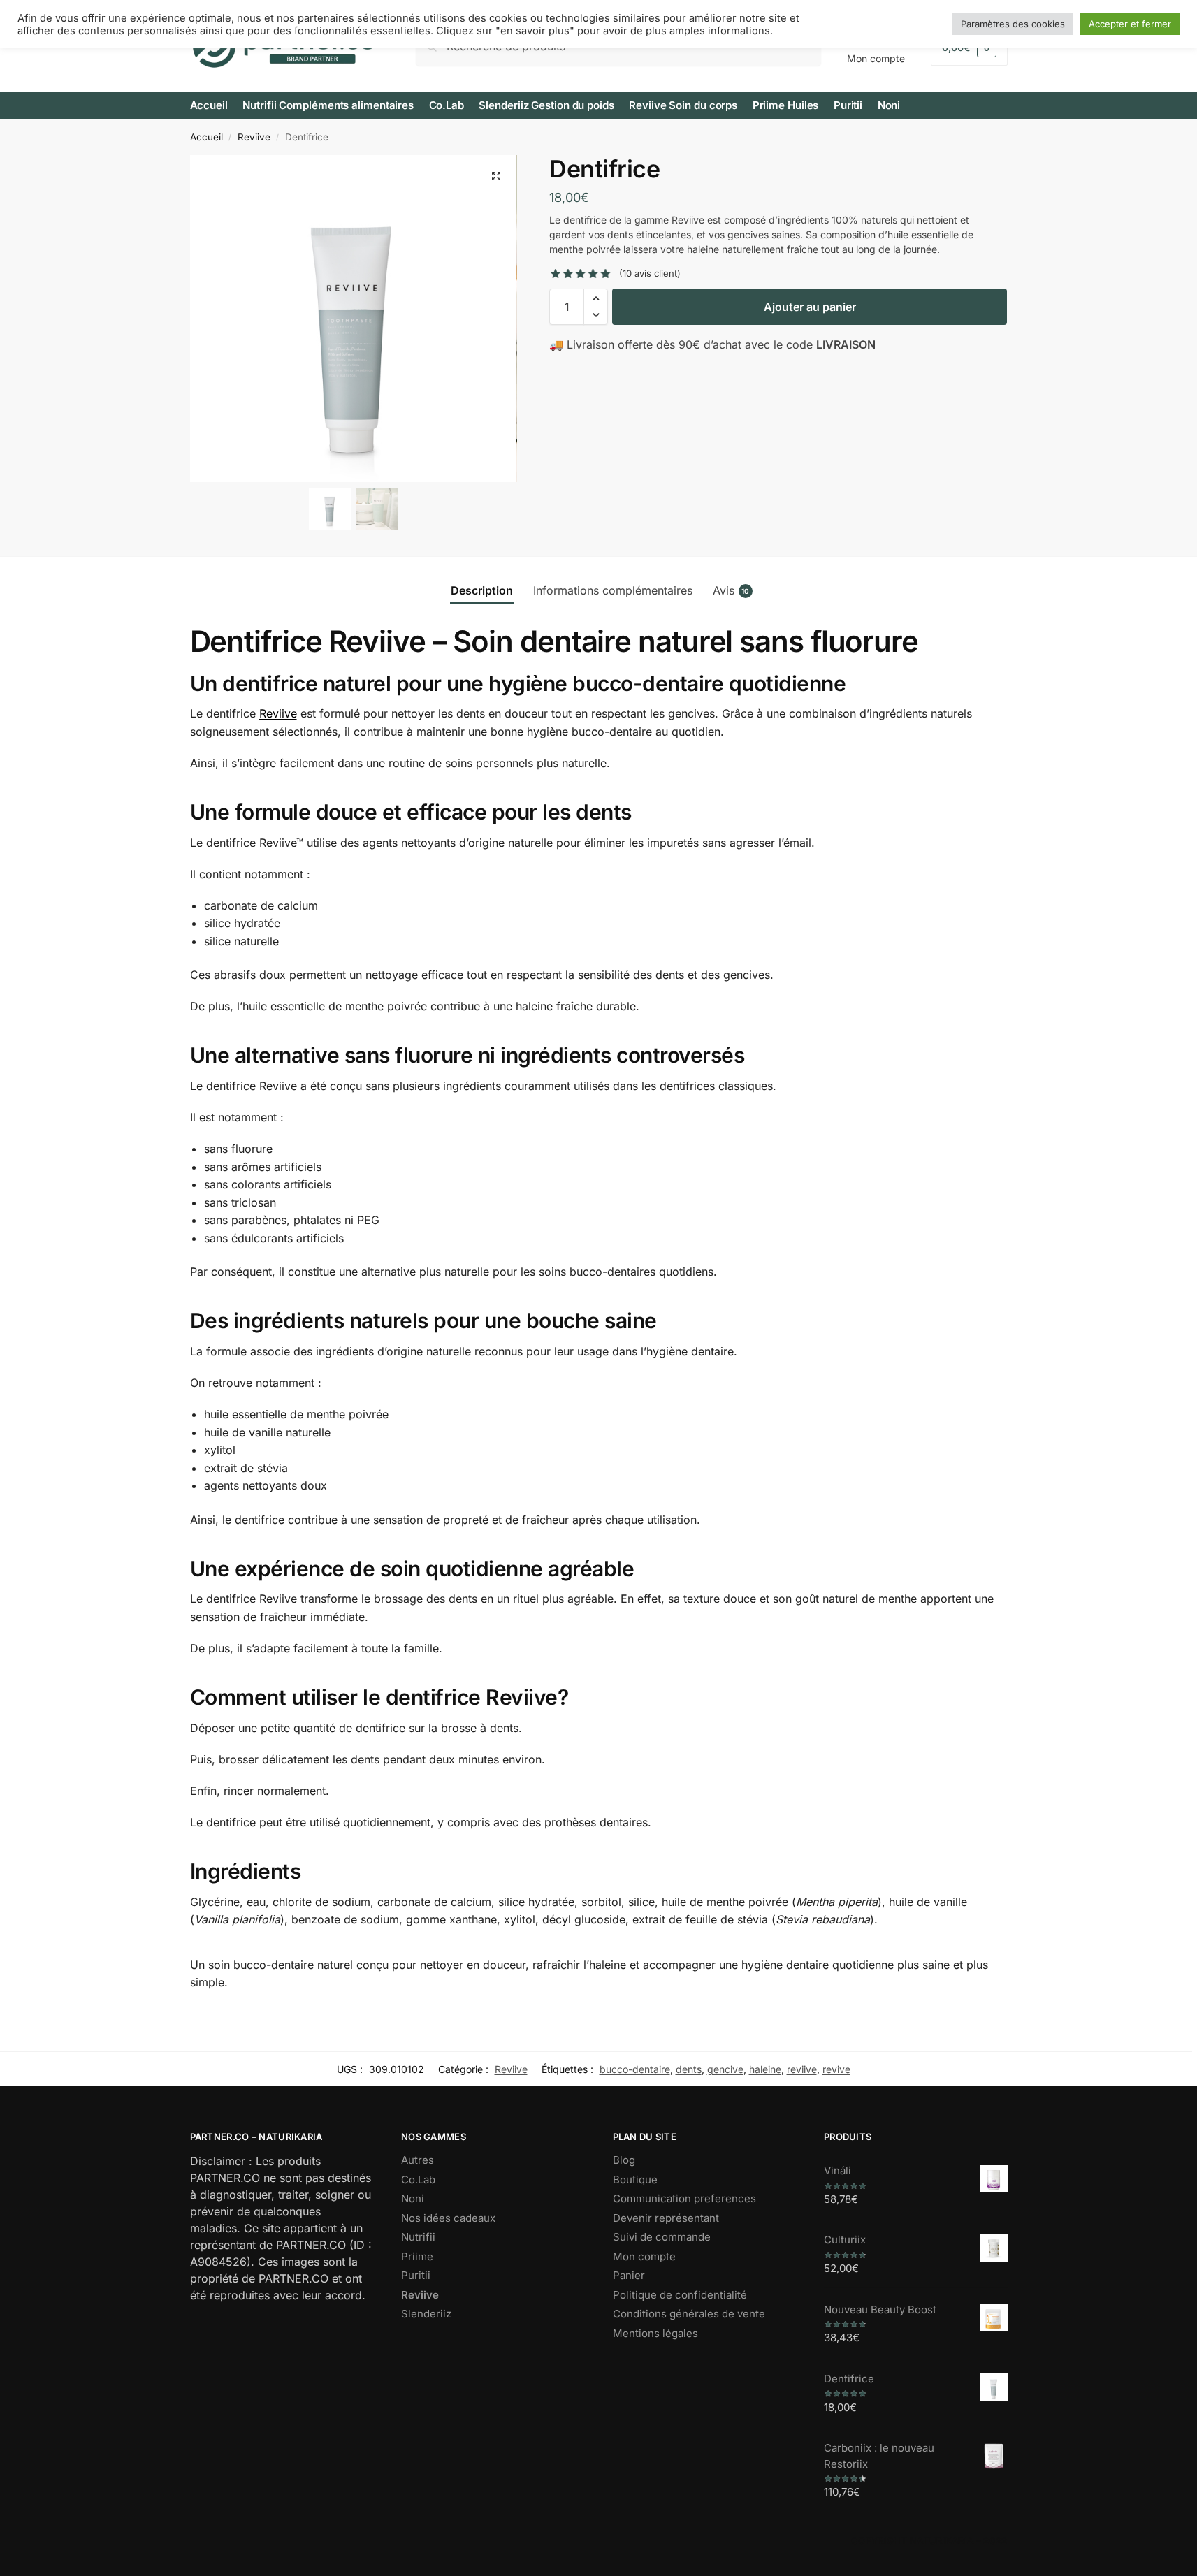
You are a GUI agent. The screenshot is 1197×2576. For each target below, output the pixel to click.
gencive (725, 2069)
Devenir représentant (666, 2218)
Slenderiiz (426, 2314)
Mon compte (644, 2256)
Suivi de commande (662, 2237)
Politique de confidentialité (680, 2295)
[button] (496, 176)
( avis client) (650, 274)
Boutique (635, 2180)
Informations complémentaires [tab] (613, 590)
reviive (802, 2069)
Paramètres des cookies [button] (1013, 24)
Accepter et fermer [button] (1130, 24)
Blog (624, 2160)
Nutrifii (418, 2237)
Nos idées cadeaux (448, 2218)
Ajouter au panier (810, 307)
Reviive (254, 137)
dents (689, 2069)
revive (836, 2069)
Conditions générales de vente (689, 2314)
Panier (629, 2275)
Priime (417, 2256)
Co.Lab (418, 2180)
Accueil (206, 137)
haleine (765, 2069)
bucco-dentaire (635, 2069)
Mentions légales (655, 2333)
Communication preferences (684, 2198)
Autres (418, 2160)
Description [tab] (482, 590)
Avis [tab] (731, 590)
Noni (413, 2198)
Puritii (416, 2275)
